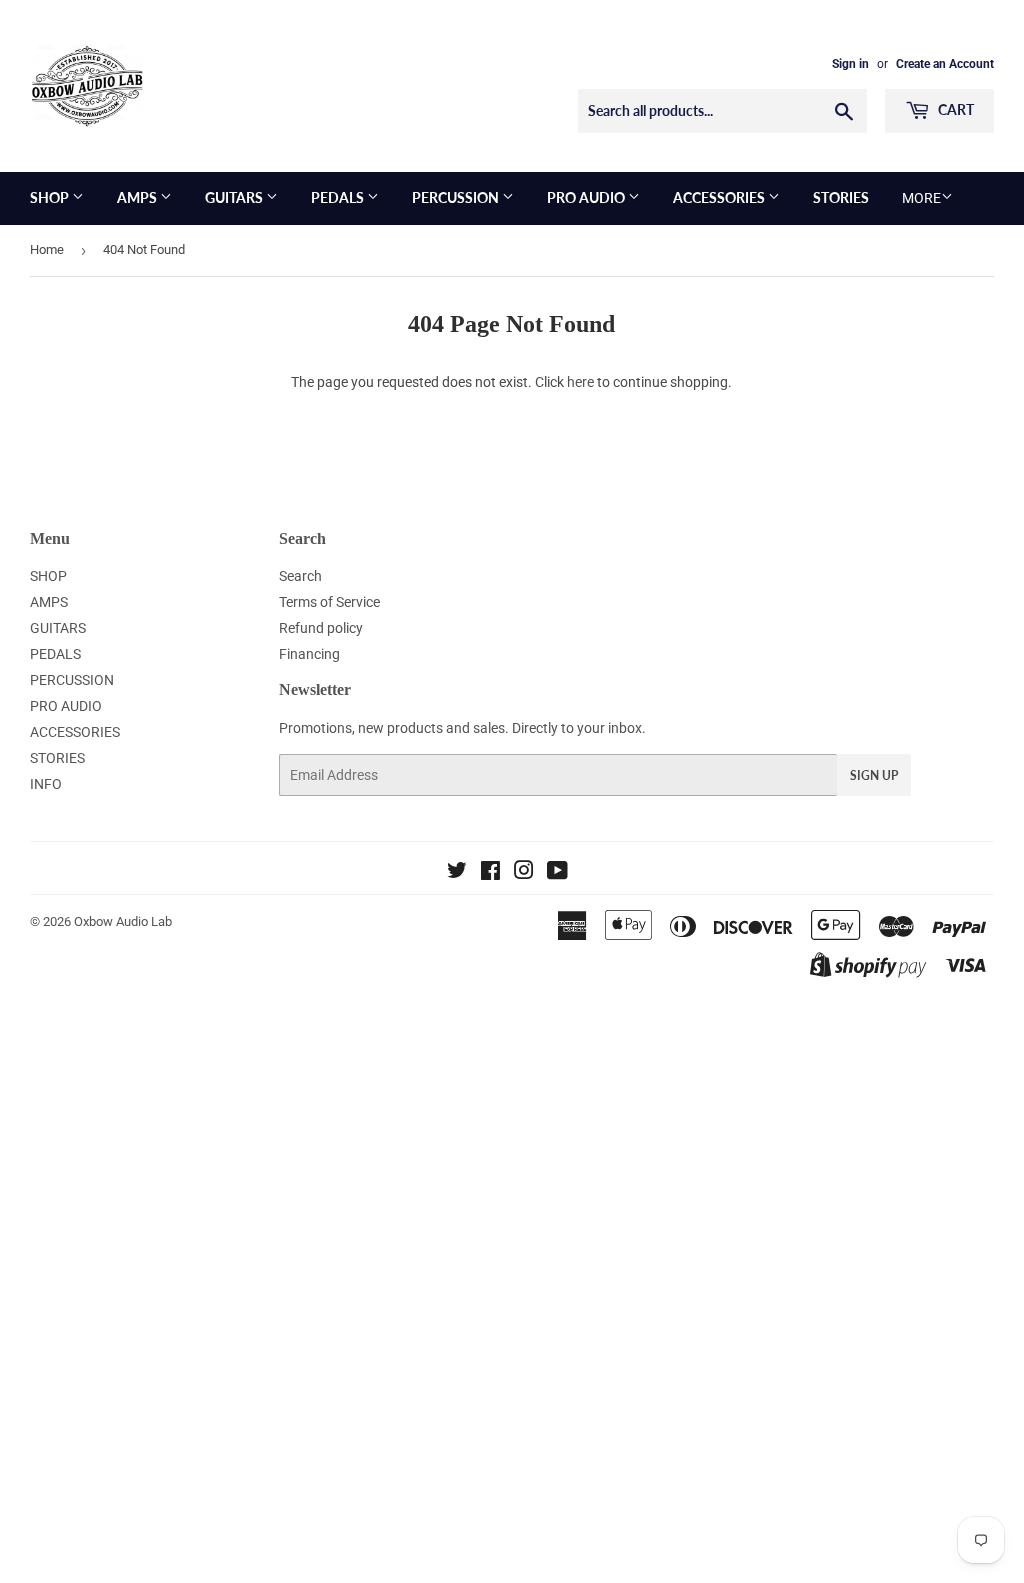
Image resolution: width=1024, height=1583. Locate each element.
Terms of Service (329, 602)
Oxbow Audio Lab (123, 921)
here (580, 382)
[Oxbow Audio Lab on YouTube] (557, 873)
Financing (309, 654)
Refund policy (321, 628)
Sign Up (874, 775)
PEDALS (339, 197)
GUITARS (235, 197)
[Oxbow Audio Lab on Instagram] (524, 873)
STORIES (841, 197)
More (921, 198)
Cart (954, 109)
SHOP (51, 197)
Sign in (850, 64)
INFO (46, 784)
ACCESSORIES (720, 197)
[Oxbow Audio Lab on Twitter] (457, 873)
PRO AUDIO (587, 197)
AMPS (138, 197)
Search (300, 576)
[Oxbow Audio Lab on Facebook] (490, 873)
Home (47, 249)
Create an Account (945, 64)
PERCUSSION (457, 197)
